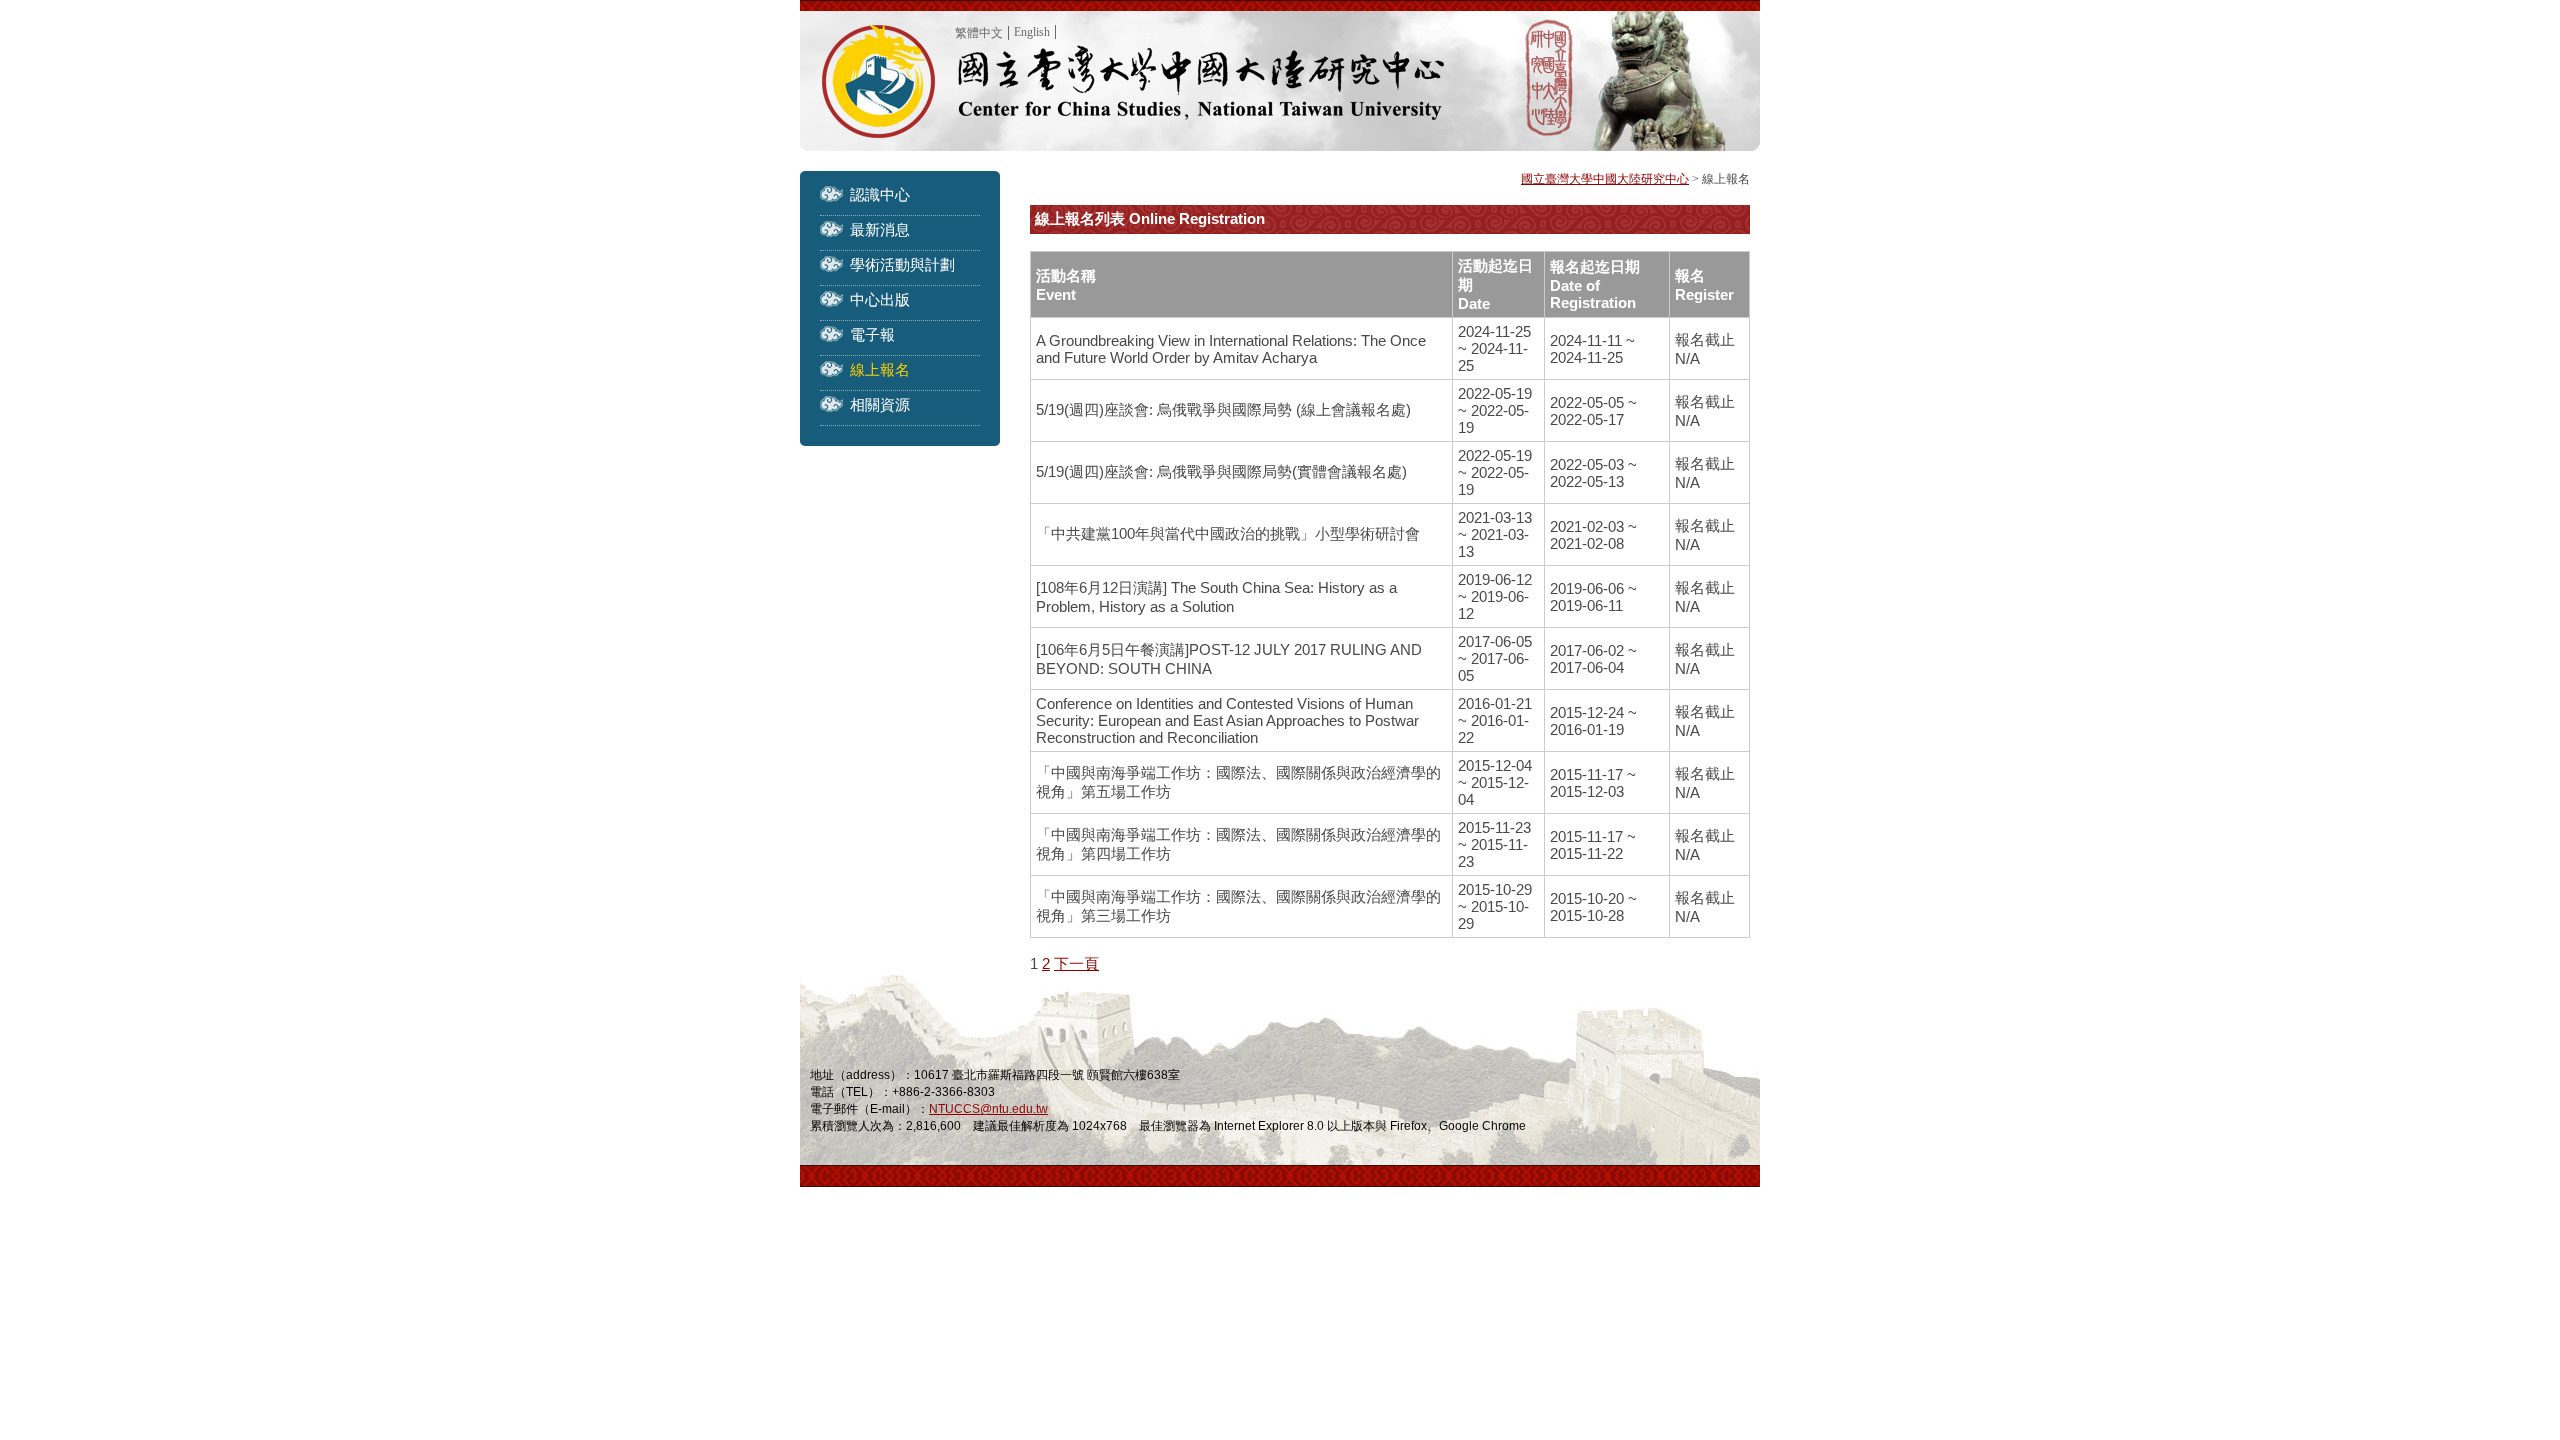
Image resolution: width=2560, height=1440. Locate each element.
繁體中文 (979, 33)
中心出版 (880, 299)
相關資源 (880, 404)
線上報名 (880, 369)
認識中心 (880, 194)
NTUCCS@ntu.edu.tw (988, 1109)
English (1032, 32)
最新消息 (880, 229)
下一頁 (1076, 963)
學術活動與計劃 (902, 264)
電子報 (872, 334)
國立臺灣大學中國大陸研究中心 (1605, 179)
